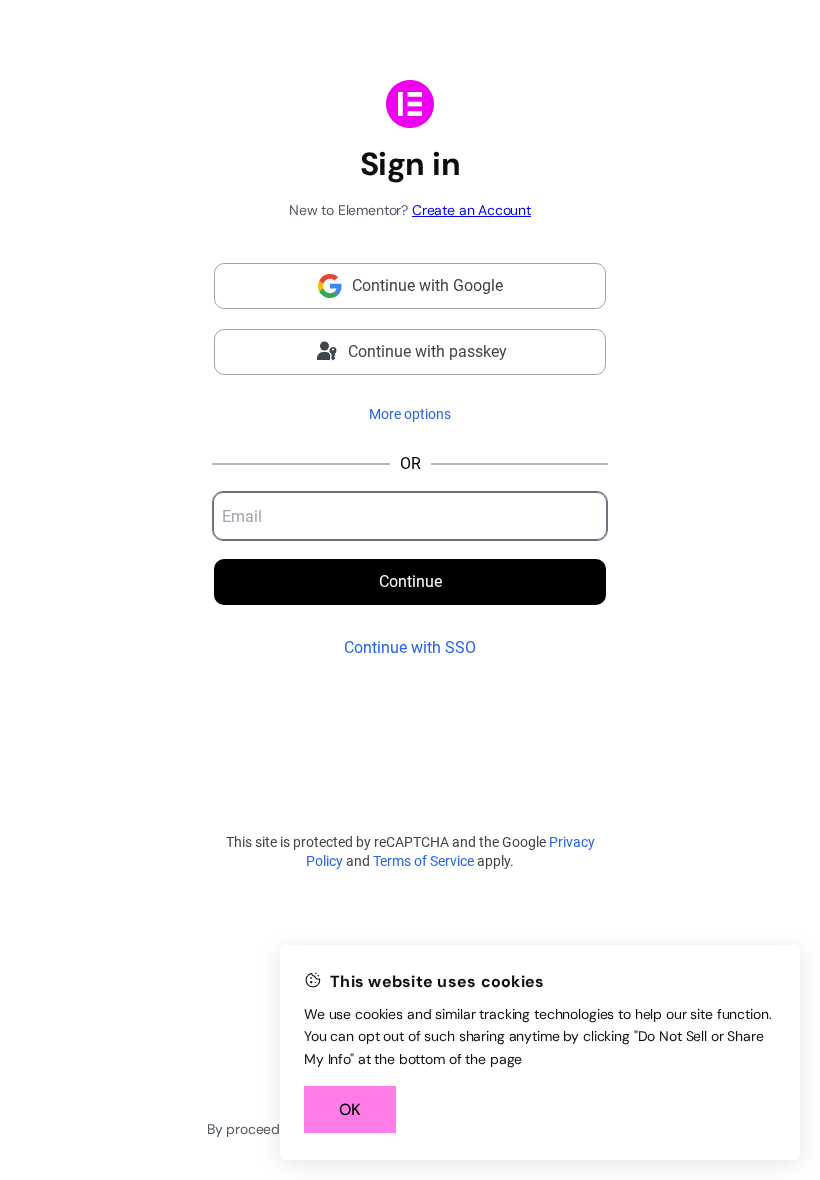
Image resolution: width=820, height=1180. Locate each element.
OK (350, 1109)
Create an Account (471, 210)
